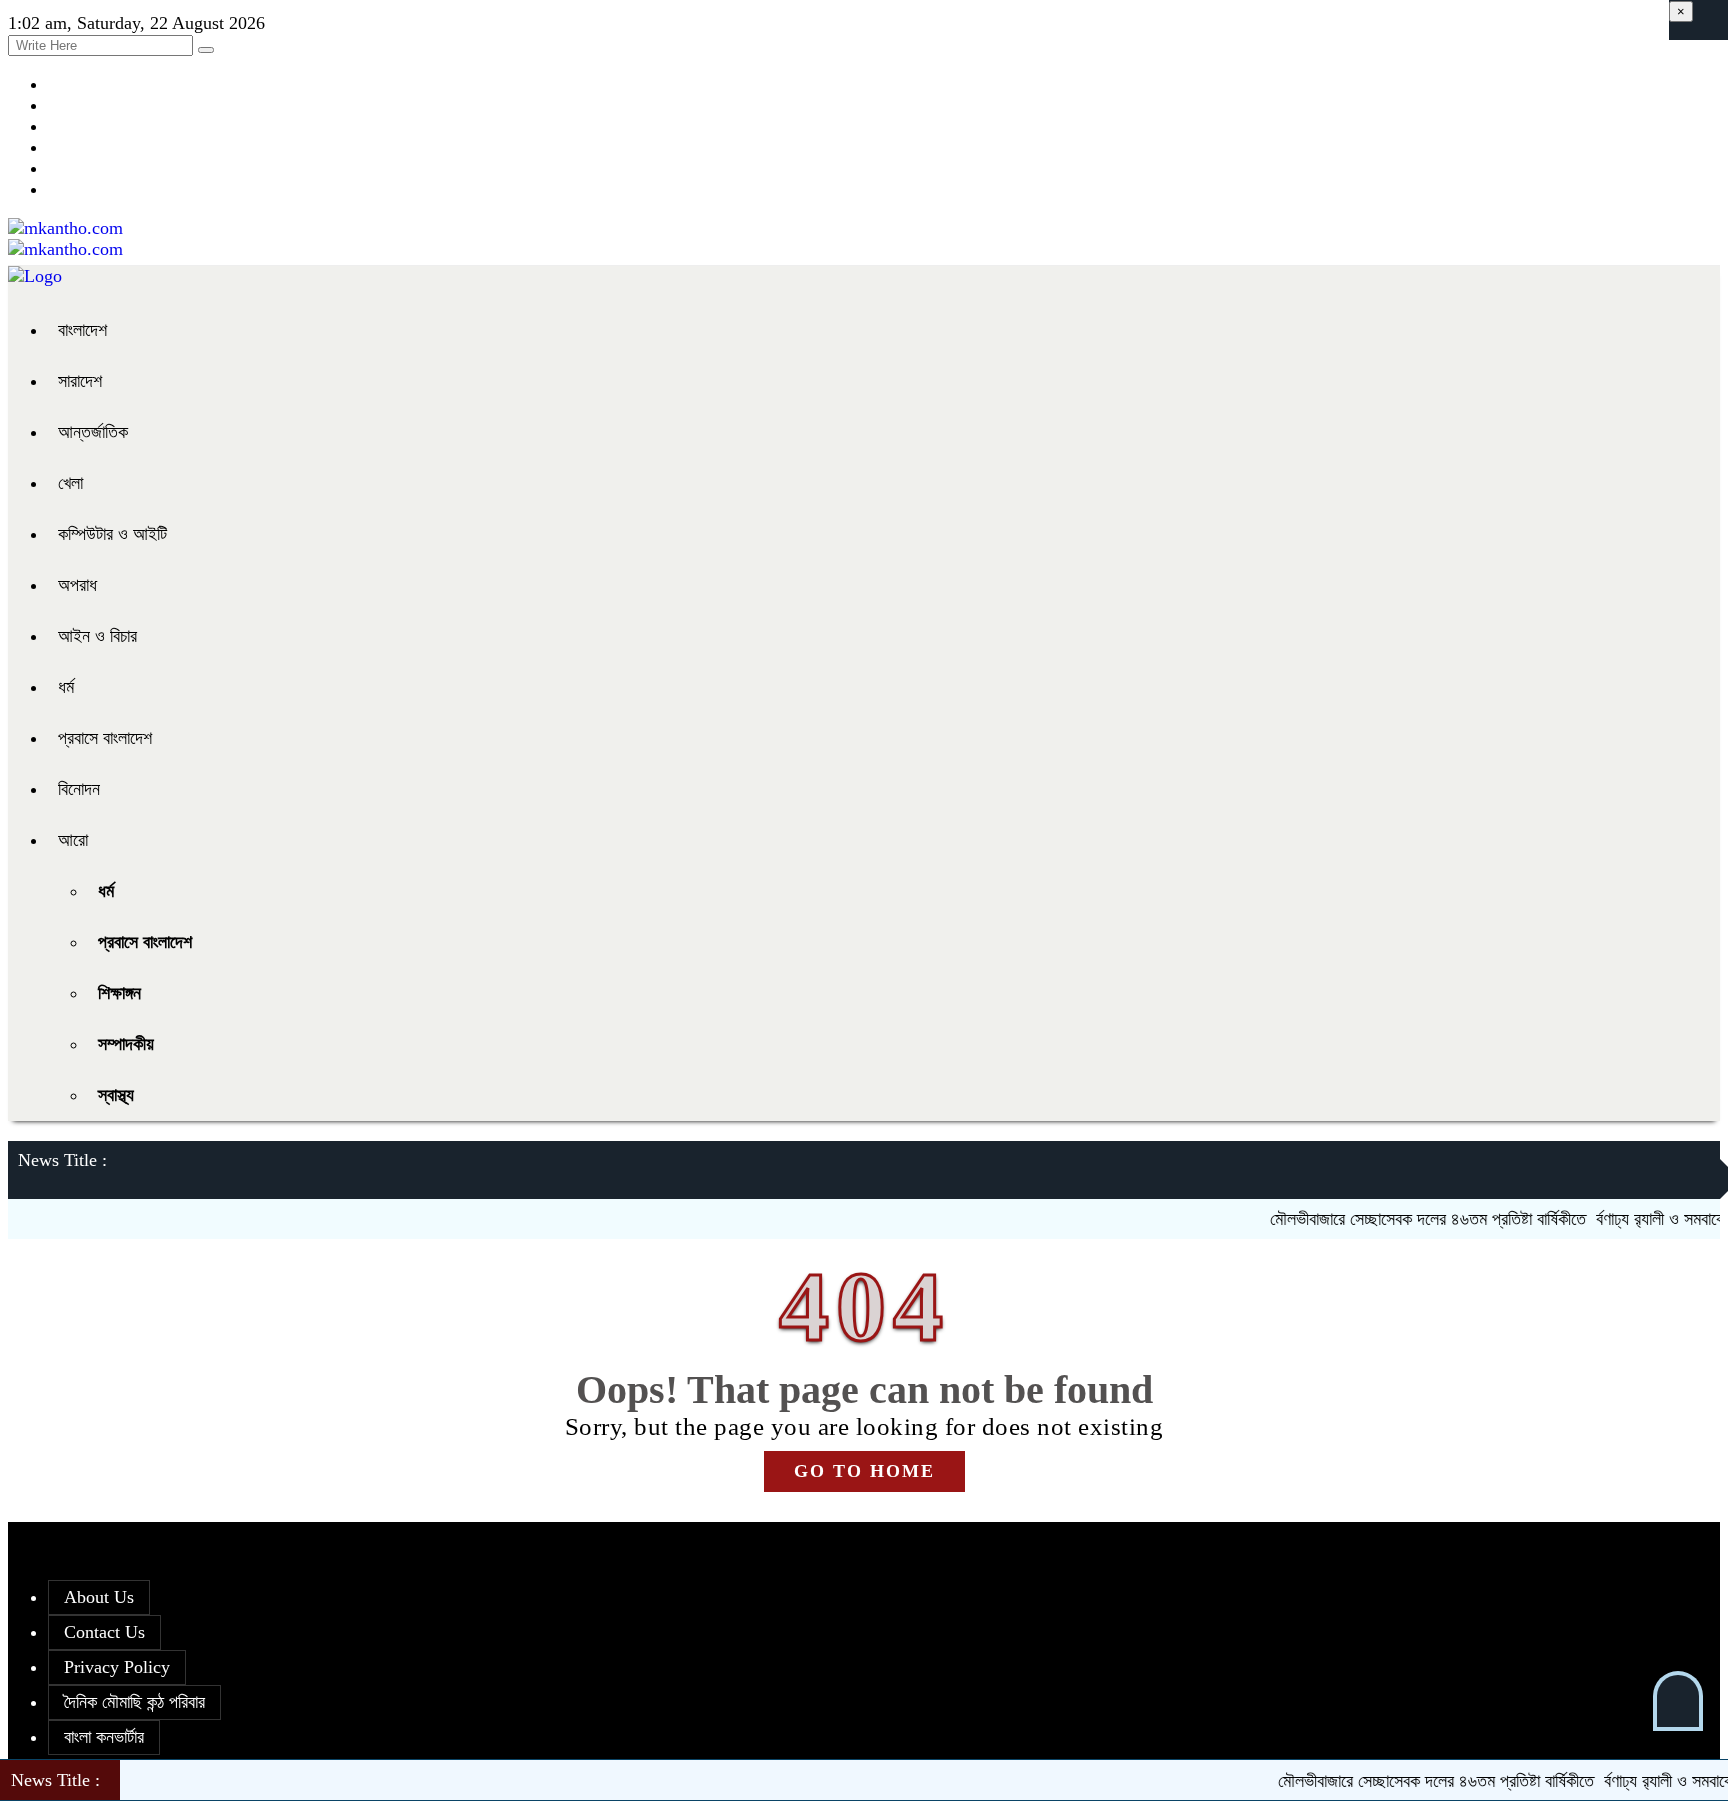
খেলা (70, 483)
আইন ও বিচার (97, 636)
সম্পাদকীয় (126, 1044)
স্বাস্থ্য (116, 1095)
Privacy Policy (117, 1667)
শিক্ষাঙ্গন (119, 993)
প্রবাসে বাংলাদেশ (105, 738)
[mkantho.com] (65, 228)
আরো (73, 840)
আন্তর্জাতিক (93, 432)
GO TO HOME (864, 1471)
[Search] (206, 50)
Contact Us (104, 1632)
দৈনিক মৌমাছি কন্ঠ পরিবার (134, 1702)
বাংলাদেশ (82, 330)
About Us (99, 1597)
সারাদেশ (80, 381)
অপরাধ (77, 585)
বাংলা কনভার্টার (104, 1737)
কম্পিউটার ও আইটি (112, 534)
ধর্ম (66, 687)
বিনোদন (79, 789)
